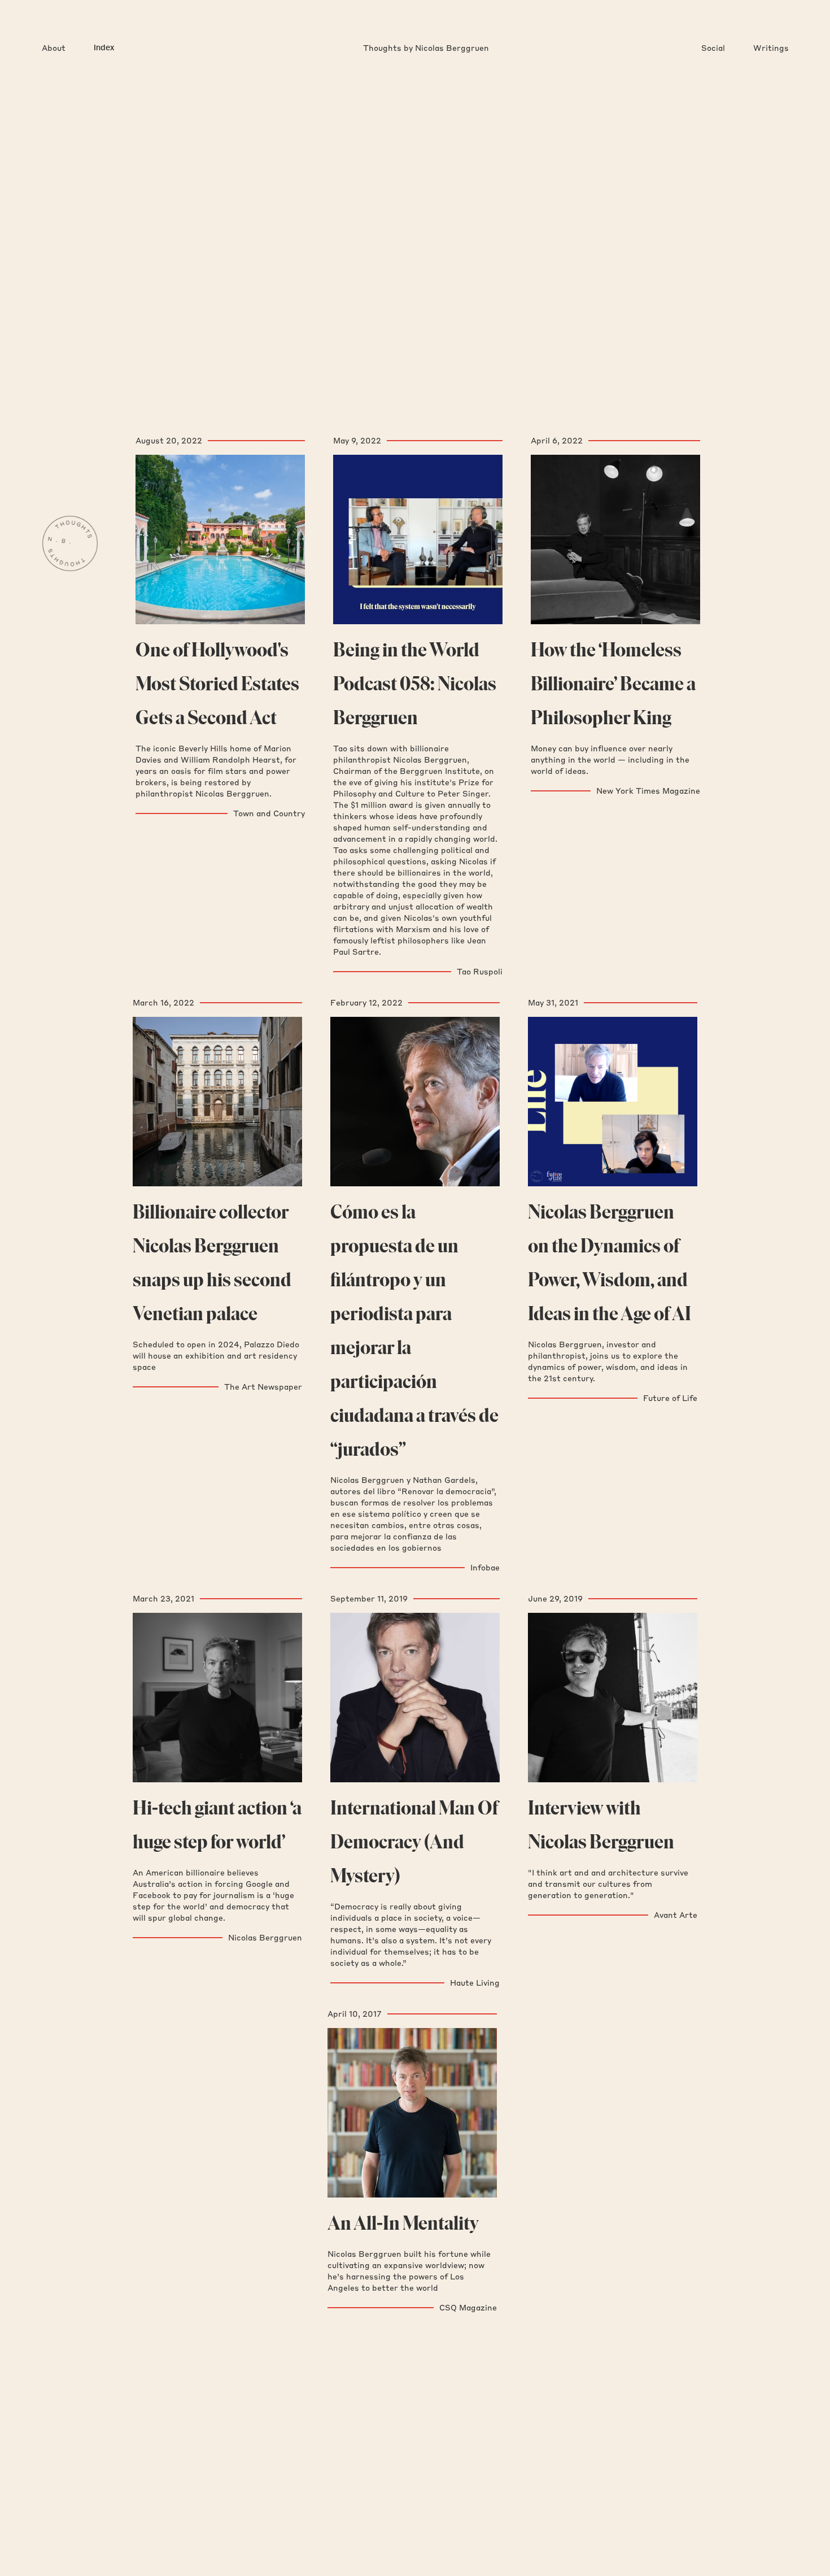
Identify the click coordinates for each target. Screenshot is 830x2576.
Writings (771, 48)
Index (104, 48)
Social (713, 48)
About (54, 48)
